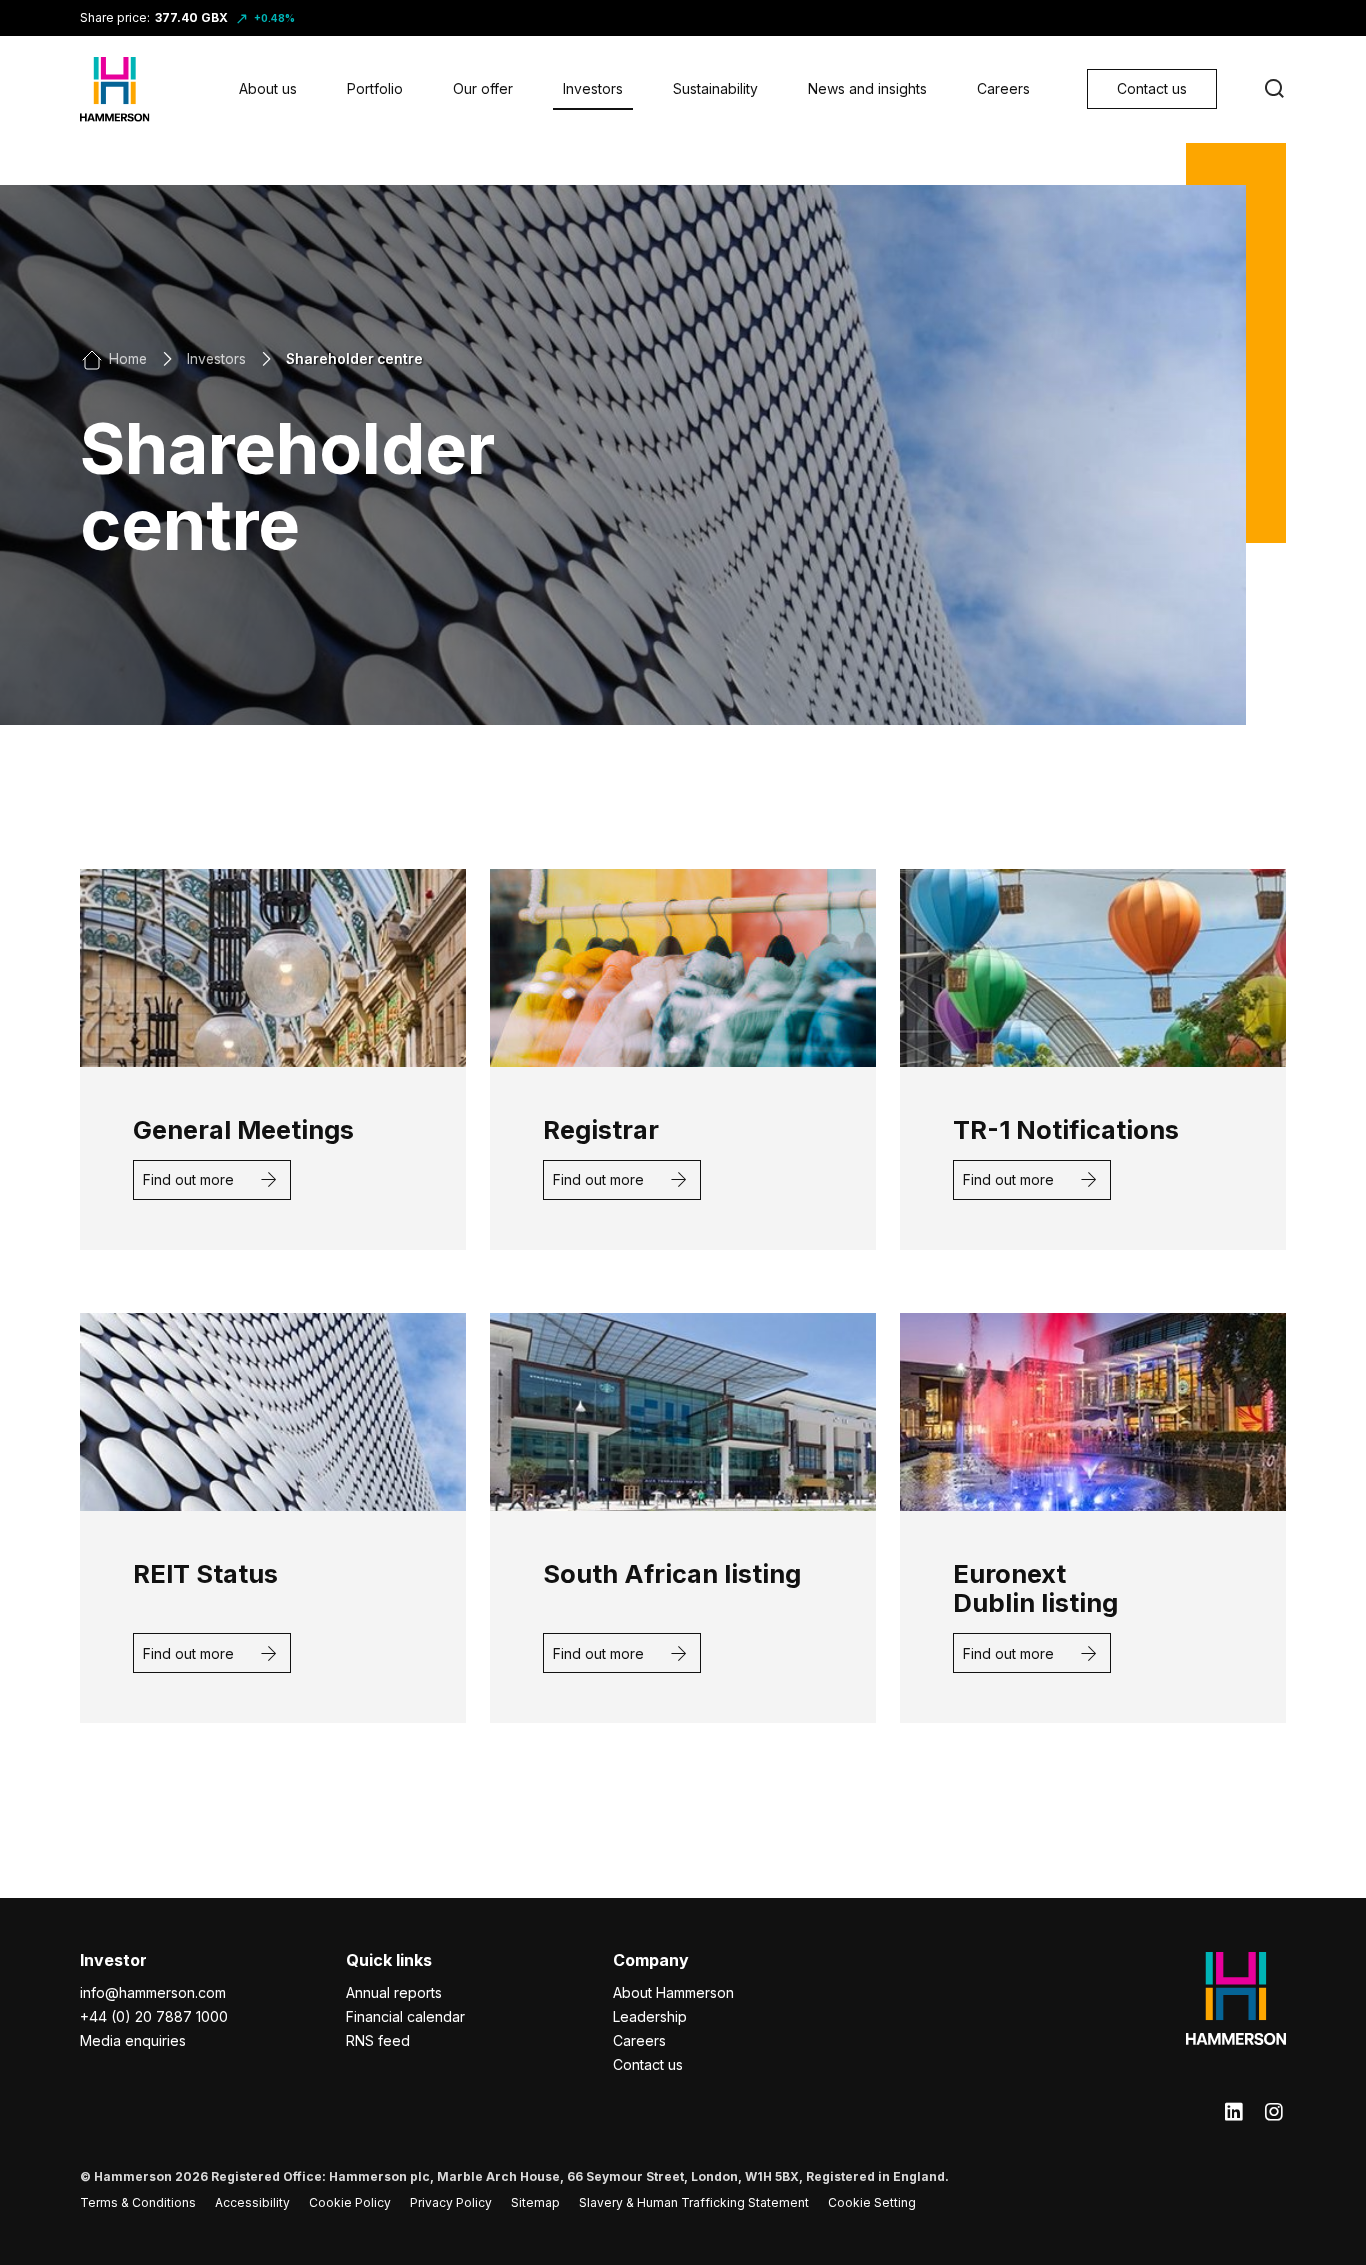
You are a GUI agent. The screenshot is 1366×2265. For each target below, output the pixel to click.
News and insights (867, 88)
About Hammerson (673, 1992)
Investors (593, 88)
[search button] (1274, 89)
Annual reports (394, 1992)
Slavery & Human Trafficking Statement (694, 2202)
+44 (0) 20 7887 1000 (154, 2016)
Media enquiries (133, 2040)
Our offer (483, 88)
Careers (1003, 88)
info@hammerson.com (153, 1992)
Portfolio (375, 88)
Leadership (650, 2016)
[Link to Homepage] (115, 89)
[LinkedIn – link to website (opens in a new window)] (1234, 2113)
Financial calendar (405, 2016)
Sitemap (535, 2202)
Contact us (648, 2064)
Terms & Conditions (138, 2202)
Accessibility (252, 2202)
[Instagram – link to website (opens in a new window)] (1274, 2113)
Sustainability (715, 88)
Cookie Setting (872, 2202)
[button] (212, 1180)
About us (268, 88)
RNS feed (378, 2040)
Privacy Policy (451, 2202)
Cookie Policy (350, 2202)
